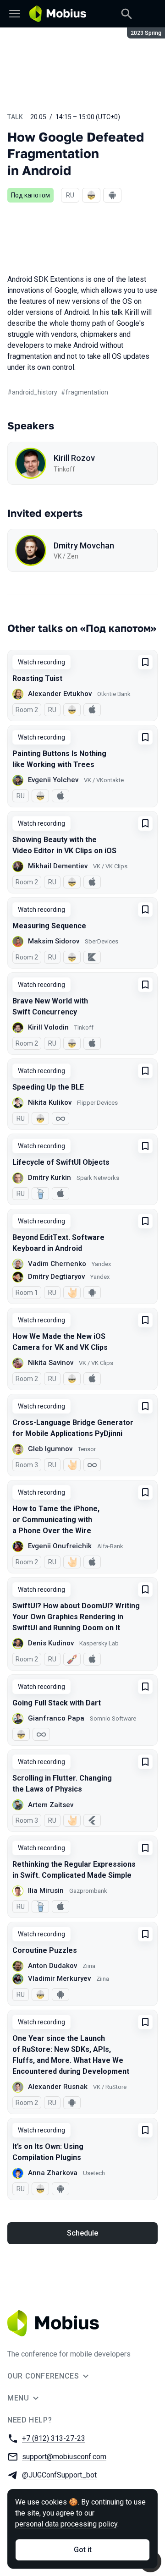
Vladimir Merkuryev (59, 1979)
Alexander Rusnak (58, 2087)
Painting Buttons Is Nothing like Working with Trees (59, 759)
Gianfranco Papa (56, 1718)
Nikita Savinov (51, 1363)
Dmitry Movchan (84, 545)
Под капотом (30, 195)
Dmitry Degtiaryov (56, 1277)
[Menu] (15, 14)
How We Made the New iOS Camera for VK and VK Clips (60, 1342)
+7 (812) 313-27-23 (54, 2438)
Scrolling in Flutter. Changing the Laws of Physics (62, 1784)
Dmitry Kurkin (49, 1178)
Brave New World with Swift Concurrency (50, 1006)
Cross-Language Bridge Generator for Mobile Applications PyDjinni (73, 1428)
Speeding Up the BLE (48, 1087)
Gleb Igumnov (50, 1449)
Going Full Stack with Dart (57, 1703)
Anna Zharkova (53, 2173)
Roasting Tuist (37, 678)
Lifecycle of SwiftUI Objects (61, 1162)
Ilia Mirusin (46, 1891)
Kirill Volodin (48, 1027)
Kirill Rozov (74, 458)
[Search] (126, 14)
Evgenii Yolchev (53, 780)
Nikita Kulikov (50, 1102)
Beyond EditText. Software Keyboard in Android (58, 1243)
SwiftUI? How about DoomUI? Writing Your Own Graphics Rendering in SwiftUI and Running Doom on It (76, 1617)
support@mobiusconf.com (64, 2457)
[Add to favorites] (145, 662)
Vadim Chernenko (57, 1264)
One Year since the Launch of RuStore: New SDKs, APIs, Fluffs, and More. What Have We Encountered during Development (71, 2055)
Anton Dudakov (52, 1966)
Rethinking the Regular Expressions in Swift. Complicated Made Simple (74, 1870)
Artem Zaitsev (51, 1805)
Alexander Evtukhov (60, 694)
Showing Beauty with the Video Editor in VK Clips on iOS (64, 845)
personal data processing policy (66, 2524)
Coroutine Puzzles (45, 1950)
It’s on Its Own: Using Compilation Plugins (48, 2152)
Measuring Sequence (49, 926)
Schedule (82, 2233)
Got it (83, 2550)
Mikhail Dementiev (58, 866)
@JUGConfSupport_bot (59, 2475)
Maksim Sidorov (54, 941)
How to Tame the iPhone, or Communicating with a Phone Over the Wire (56, 1520)
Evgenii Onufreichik (60, 1546)
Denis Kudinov (51, 1643)
